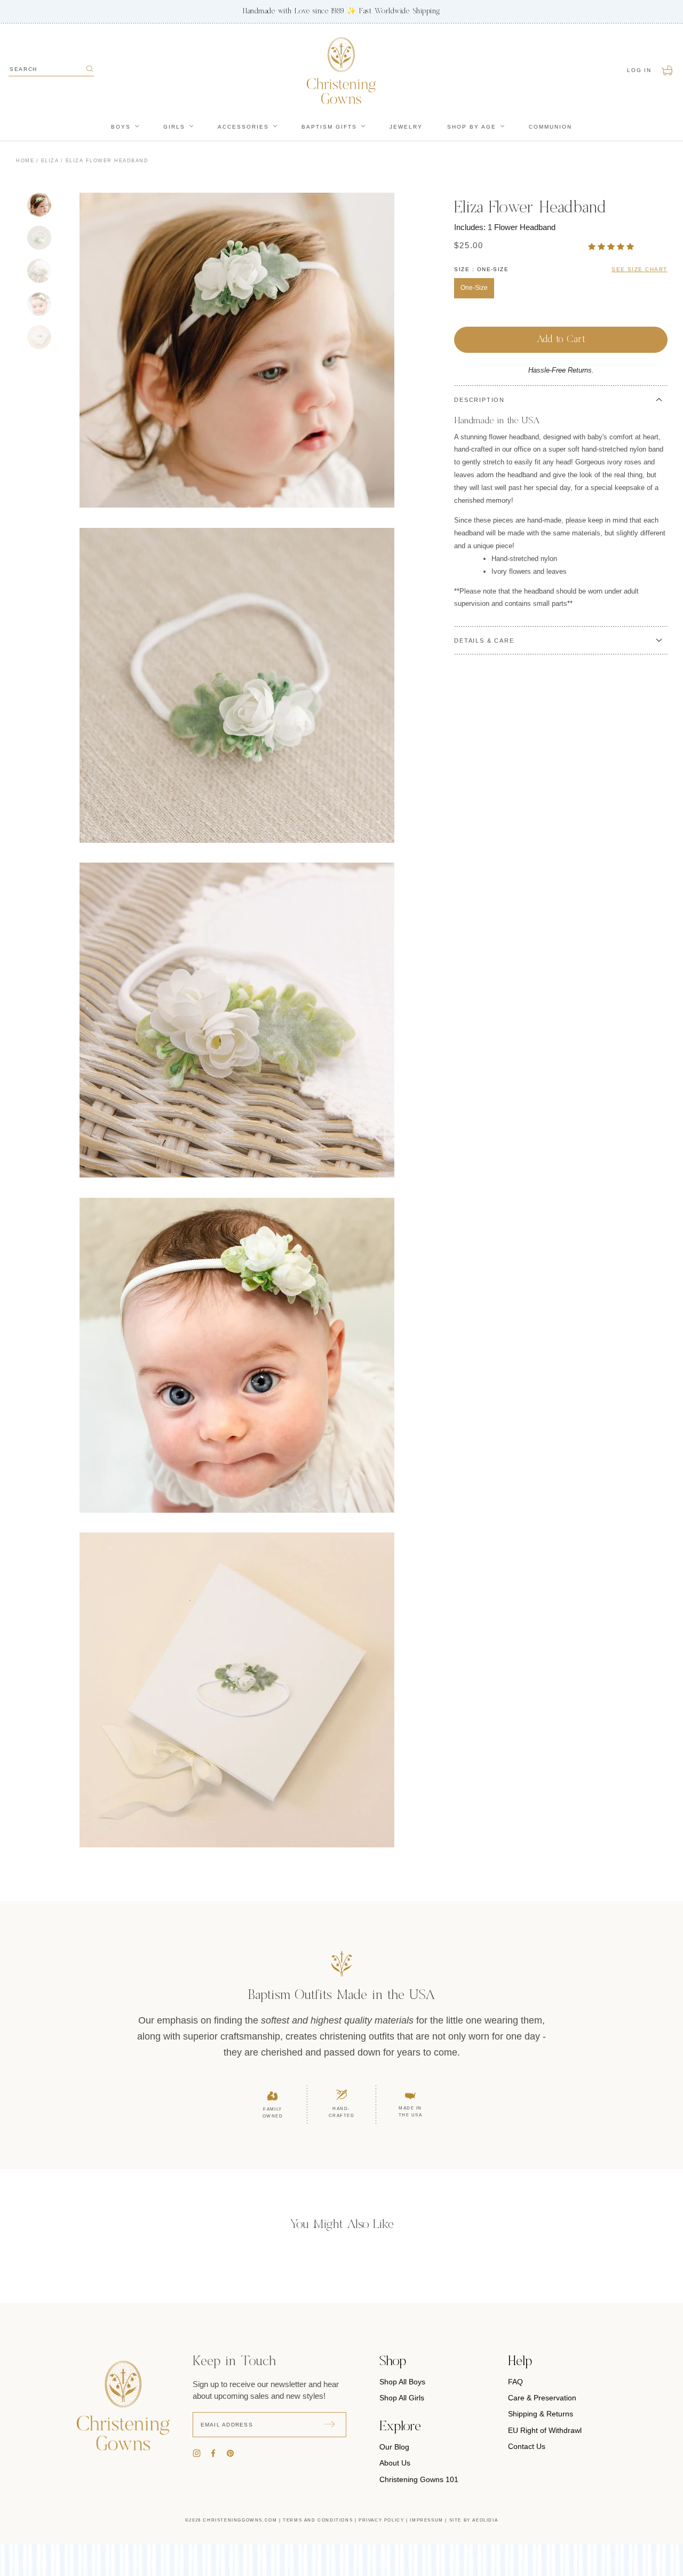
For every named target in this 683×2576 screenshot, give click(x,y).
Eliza (50, 161)
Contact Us (527, 2446)
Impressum (426, 2520)
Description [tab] (479, 400)
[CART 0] (668, 70)
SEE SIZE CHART (640, 269)
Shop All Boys (402, 2382)
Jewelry (406, 127)
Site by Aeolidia (474, 2520)
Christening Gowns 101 (419, 2479)
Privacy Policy (381, 2520)
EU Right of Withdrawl (545, 2430)
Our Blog (394, 2447)
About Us (395, 2463)
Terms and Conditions (318, 2520)
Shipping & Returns (541, 2414)
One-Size (474, 288)
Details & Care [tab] (484, 641)
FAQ (515, 2382)
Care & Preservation (542, 2398)
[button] (612, 246)
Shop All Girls (402, 2398)
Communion (550, 127)
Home (25, 161)
